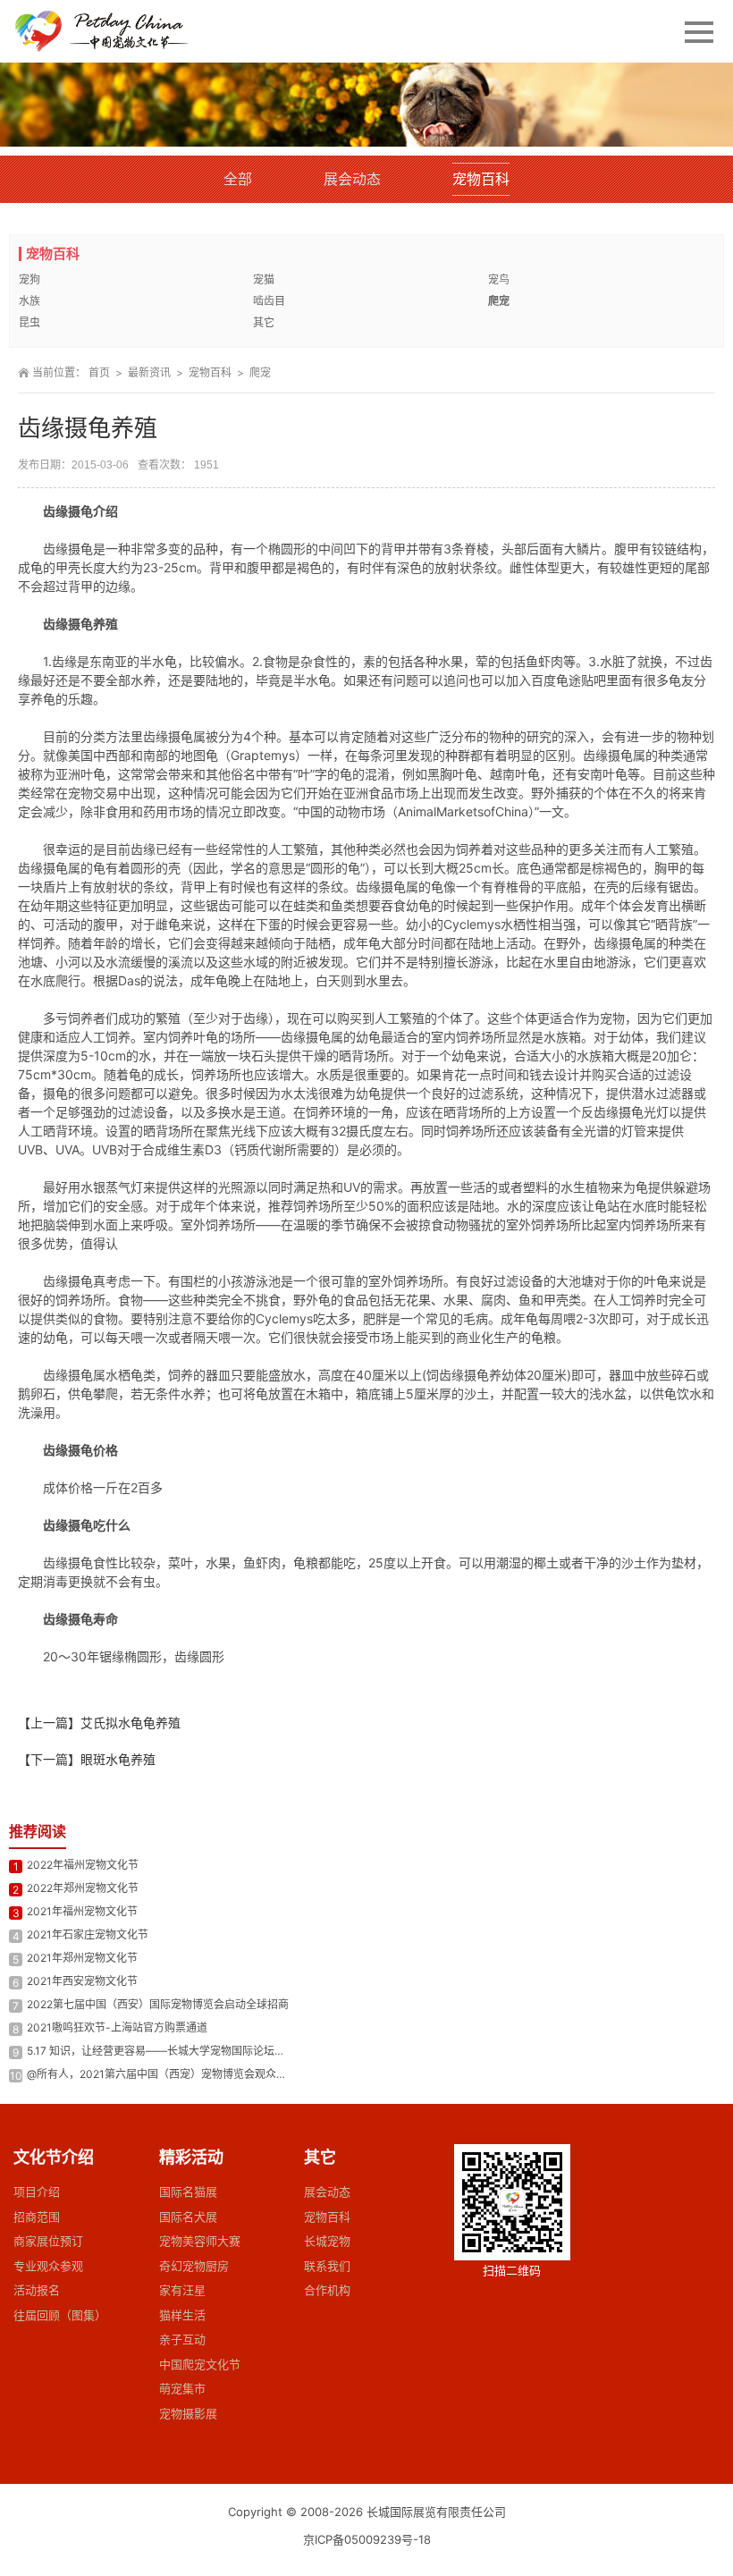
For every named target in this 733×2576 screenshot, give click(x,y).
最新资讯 (149, 372)
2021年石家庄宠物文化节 (88, 1934)
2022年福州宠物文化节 (83, 1865)
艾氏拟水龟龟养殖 (131, 1723)
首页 (99, 372)
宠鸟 (499, 279)
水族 (29, 301)
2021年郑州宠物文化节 (82, 1958)
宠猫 (264, 279)
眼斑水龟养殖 (118, 1759)
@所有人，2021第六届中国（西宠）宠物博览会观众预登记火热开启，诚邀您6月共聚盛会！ (246, 2074)
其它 (264, 322)
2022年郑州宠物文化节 (83, 1888)
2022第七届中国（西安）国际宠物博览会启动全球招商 (158, 2004)
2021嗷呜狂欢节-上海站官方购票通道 (117, 2027)
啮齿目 (269, 301)
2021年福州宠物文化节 (82, 1911)
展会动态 (352, 179)
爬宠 (499, 301)
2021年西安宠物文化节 (82, 1981)
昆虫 (29, 322)
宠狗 (29, 279)
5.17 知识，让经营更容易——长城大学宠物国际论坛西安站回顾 (177, 2051)
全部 (238, 179)
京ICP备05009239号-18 (367, 2539)
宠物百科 (481, 179)
